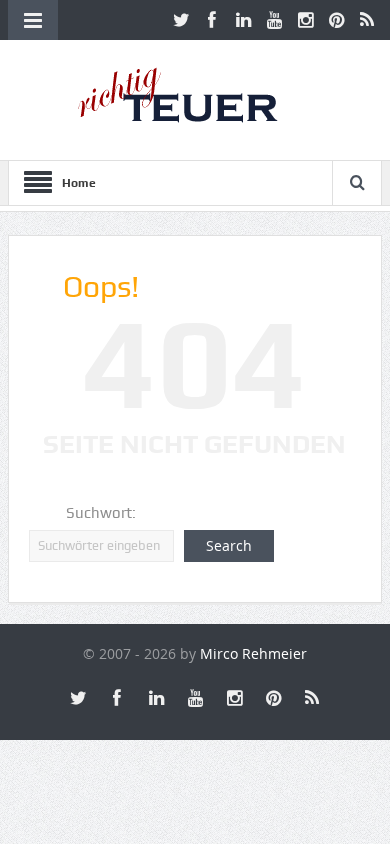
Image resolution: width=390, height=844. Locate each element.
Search (229, 545)
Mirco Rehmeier (253, 653)
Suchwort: (101, 513)
